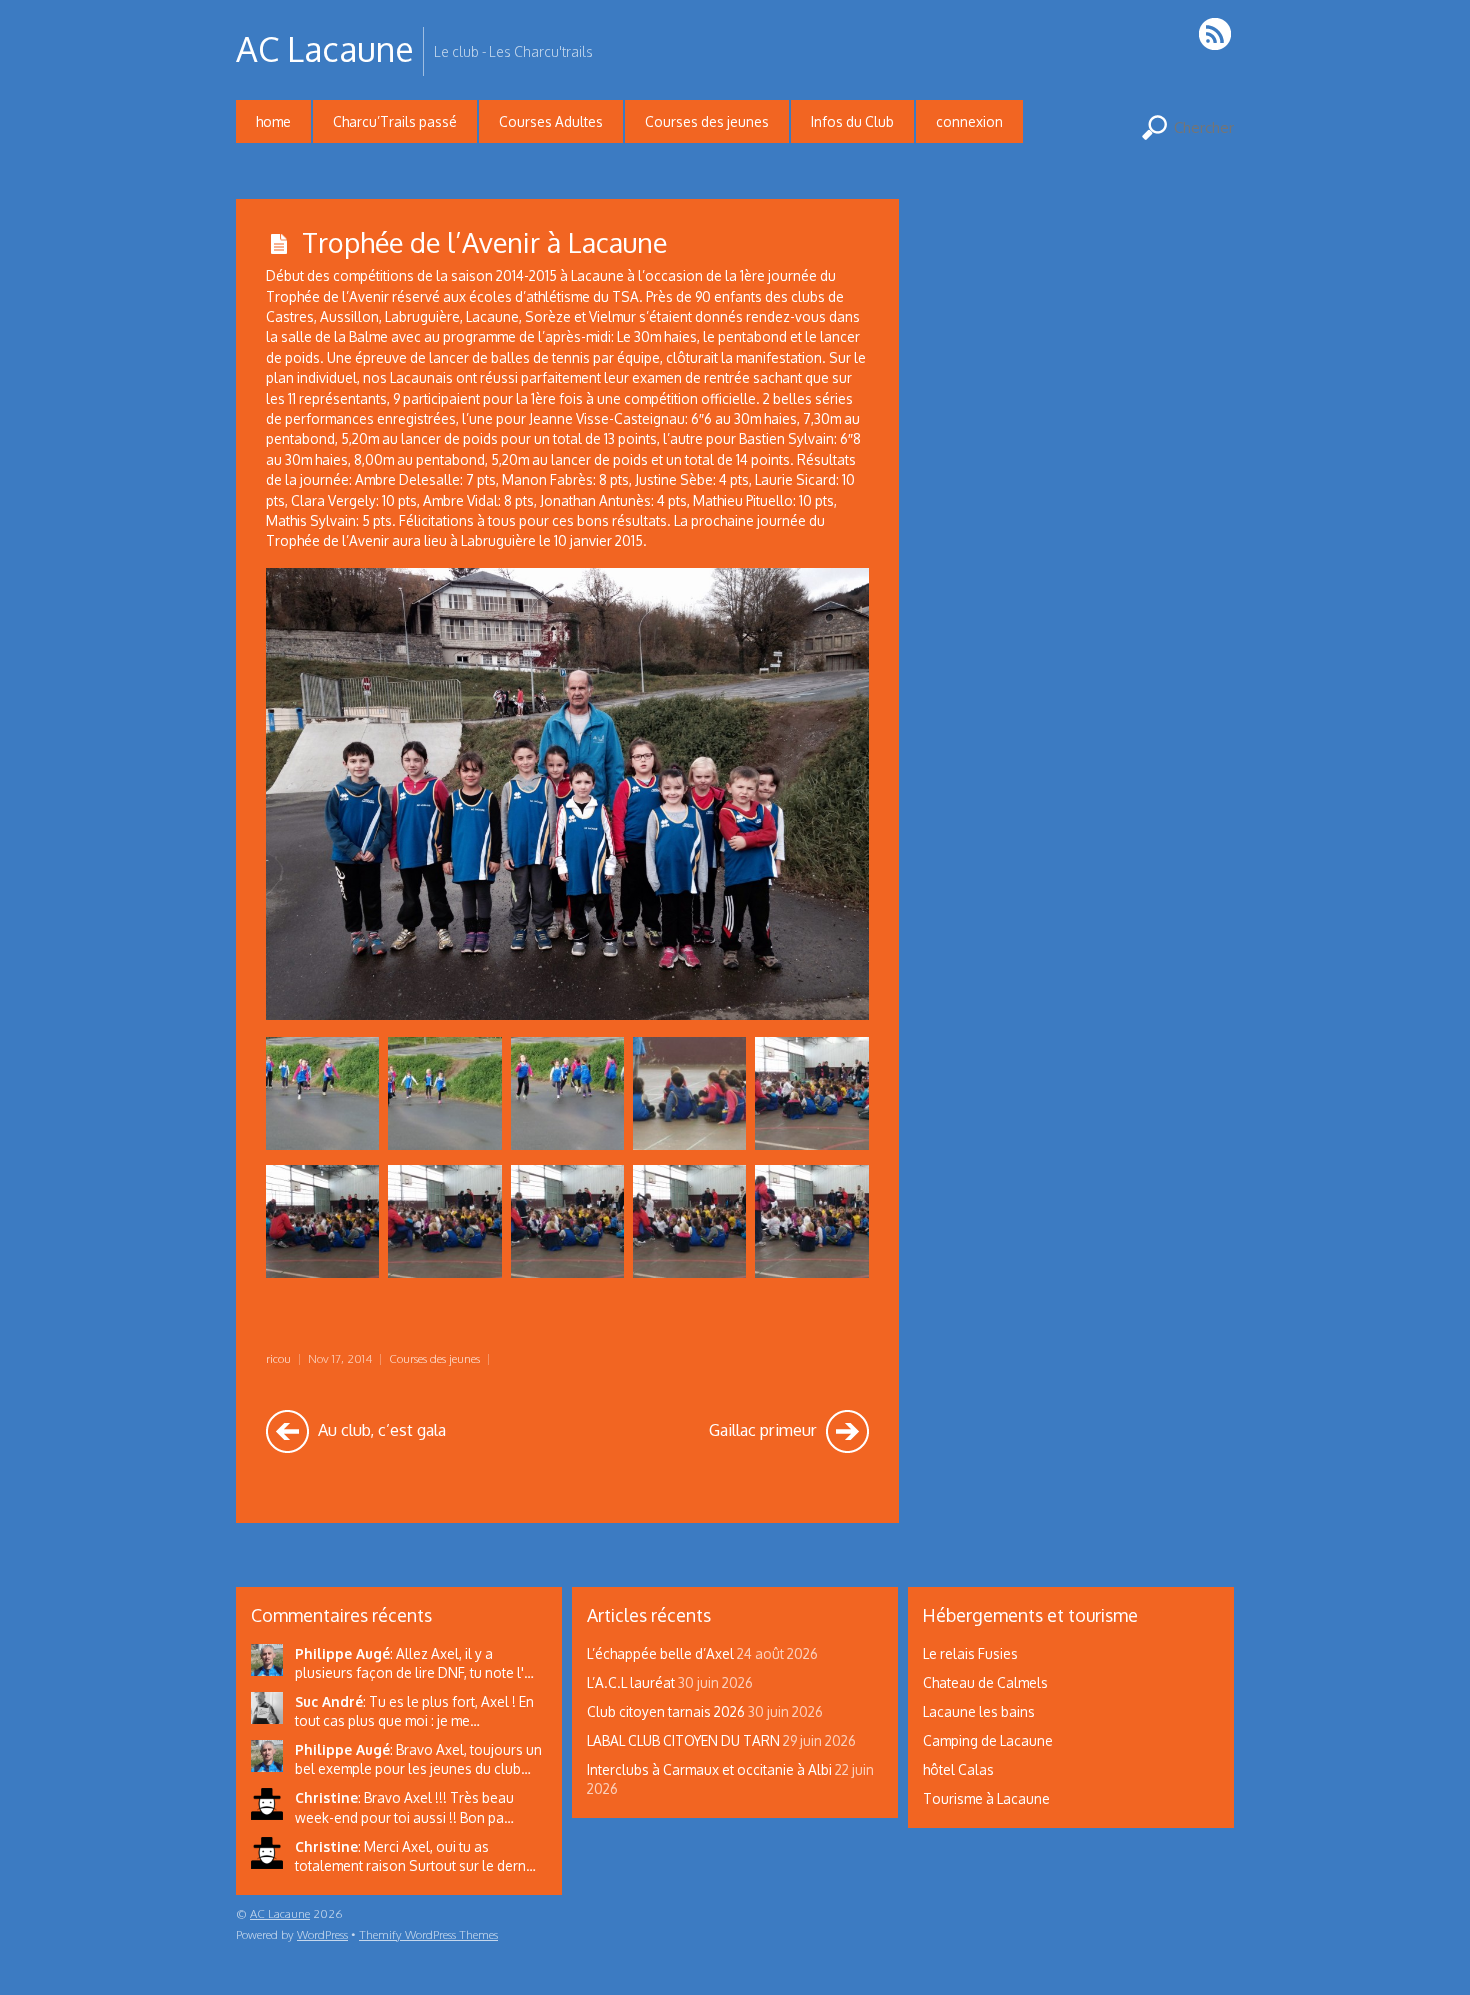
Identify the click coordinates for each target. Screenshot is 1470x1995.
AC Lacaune (280, 1913)
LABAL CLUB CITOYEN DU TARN (683, 1740)
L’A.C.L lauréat (631, 1682)
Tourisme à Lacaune (986, 1798)
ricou (278, 1358)
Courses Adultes (551, 121)
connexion (969, 121)
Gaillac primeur (765, 1429)
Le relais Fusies (970, 1653)
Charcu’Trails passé (395, 121)
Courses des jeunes (707, 121)
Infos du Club (852, 121)
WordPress (322, 1934)
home (273, 121)
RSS (1216, 33)
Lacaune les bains (979, 1711)
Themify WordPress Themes (428, 1934)
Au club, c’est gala (380, 1429)
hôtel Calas (958, 1769)
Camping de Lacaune (988, 1740)
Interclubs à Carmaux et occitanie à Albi (709, 1769)
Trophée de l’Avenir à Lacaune (484, 242)
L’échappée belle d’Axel (660, 1653)
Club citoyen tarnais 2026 (666, 1711)
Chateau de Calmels (985, 1682)
